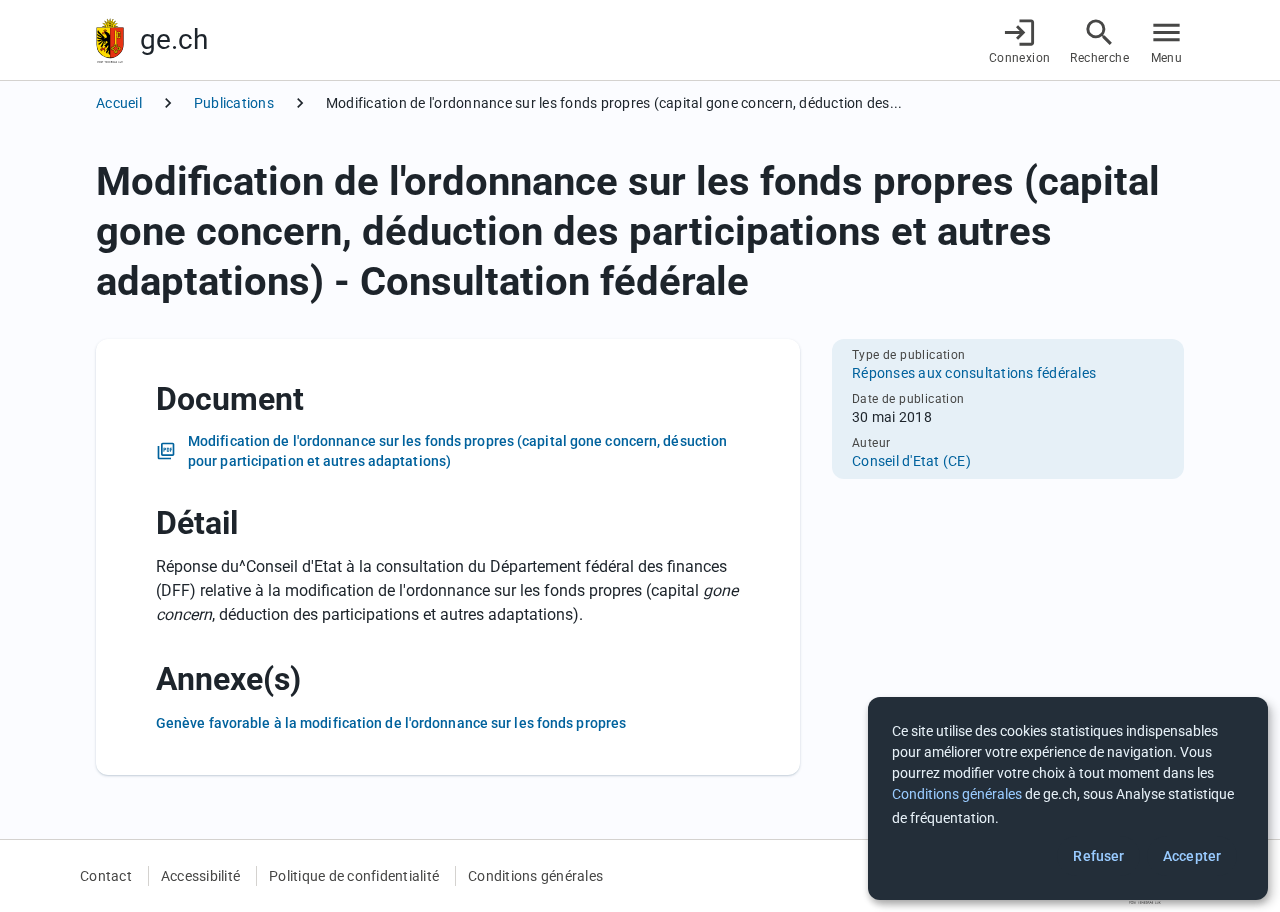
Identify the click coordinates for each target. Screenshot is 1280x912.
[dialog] (1068, 798)
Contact (106, 876)
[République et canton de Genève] (110, 40)
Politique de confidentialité (354, 876)
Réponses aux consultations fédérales (974, 373)
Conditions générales (535, 876)
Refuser (1098, 856)
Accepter (1192, 856)
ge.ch (174, 39)
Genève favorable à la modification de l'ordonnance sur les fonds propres (391, 723)
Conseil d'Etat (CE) (911, 461)
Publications (234, 103)
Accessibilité (200, 876)
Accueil (119, 103)
